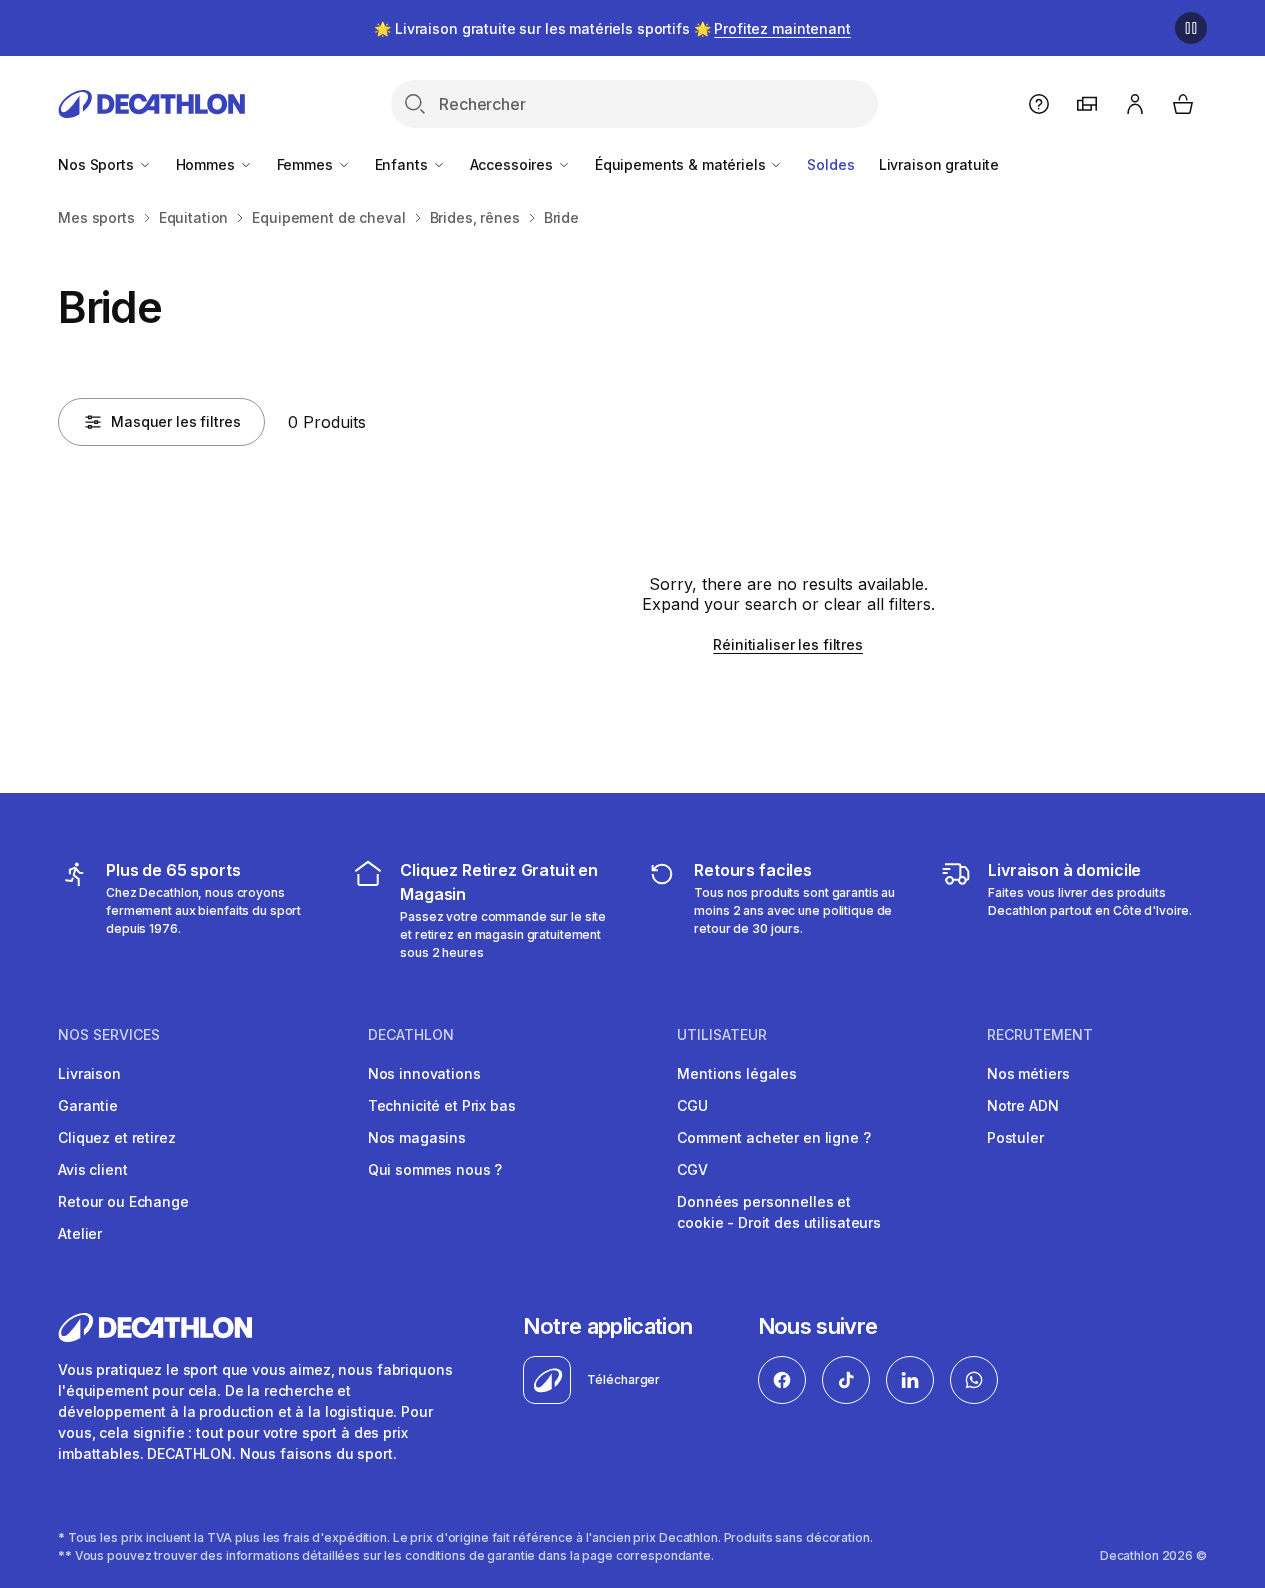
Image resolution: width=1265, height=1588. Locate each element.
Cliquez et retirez (116, 1137)
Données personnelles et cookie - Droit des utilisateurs (779, 1212)
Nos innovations (424, 1073)
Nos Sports (97, 164)
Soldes (830, 164)
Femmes (307, 164)
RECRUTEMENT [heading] (1040, 1035)
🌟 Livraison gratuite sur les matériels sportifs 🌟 (612, 28)
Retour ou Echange (123, 1201)
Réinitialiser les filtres (788, 644)
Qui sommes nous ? (435, 1169)
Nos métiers (1028, 1073)
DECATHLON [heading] (411, 1035)
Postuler (1015, 1137)
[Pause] (1191, 28)
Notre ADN (1023, 1105)
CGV (692, 1169)
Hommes (207, 164)
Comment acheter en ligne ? (773, 1137)
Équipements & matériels (682, 164)
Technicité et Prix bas (442, 1105)
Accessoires (513, 164)
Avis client (92, 1169)
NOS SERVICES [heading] (109, 1035)
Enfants (403, 164)
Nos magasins (417, 1137)
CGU (692, 1105)
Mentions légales (737, 1073)
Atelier (80, 1233)
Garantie (88, 1105)
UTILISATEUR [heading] (722, 1035)
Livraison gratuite (939, 164)
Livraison (89, 1073)
